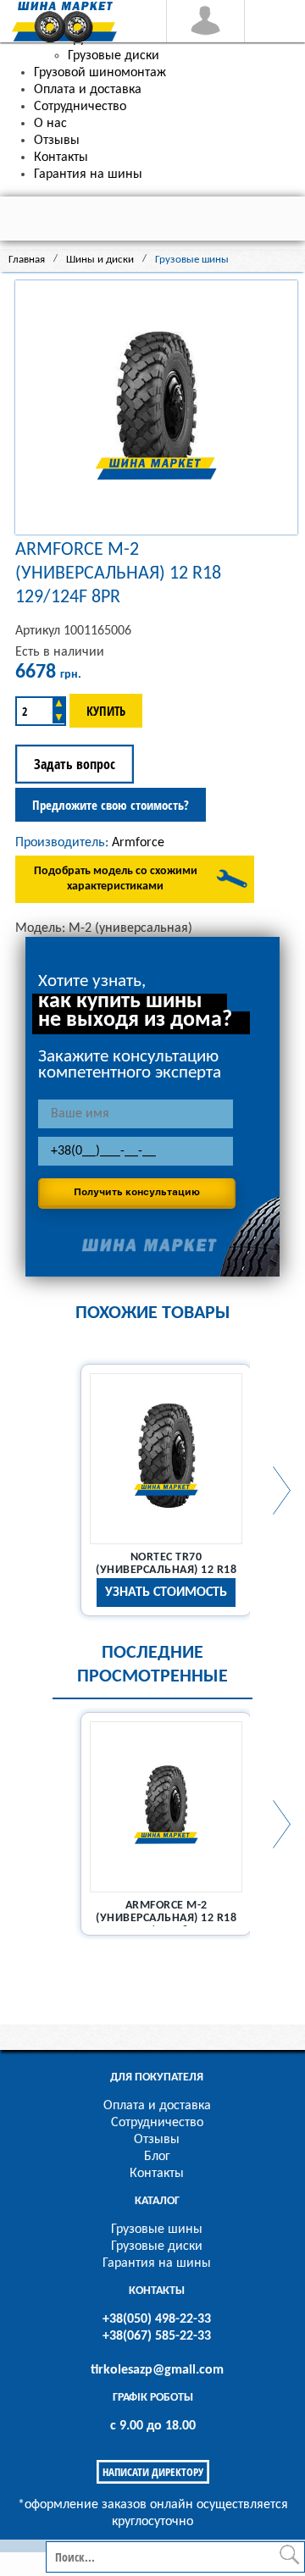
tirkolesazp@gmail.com (157, 2370)
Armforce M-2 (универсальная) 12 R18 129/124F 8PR (166, 1918)
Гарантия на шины (157, 2263)
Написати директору (153, 2472)
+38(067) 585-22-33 (157, 2336)
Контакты (157, 2174)
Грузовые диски (157, 2246)
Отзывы (157, 2140)
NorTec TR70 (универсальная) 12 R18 (166, 1564)
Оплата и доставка (157, 2106)
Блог (157, 2157)
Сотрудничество (157, 2123)
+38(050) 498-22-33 (157, 2319)
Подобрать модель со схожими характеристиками (116, 879)
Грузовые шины (157, 2230)
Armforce (138, 843)
